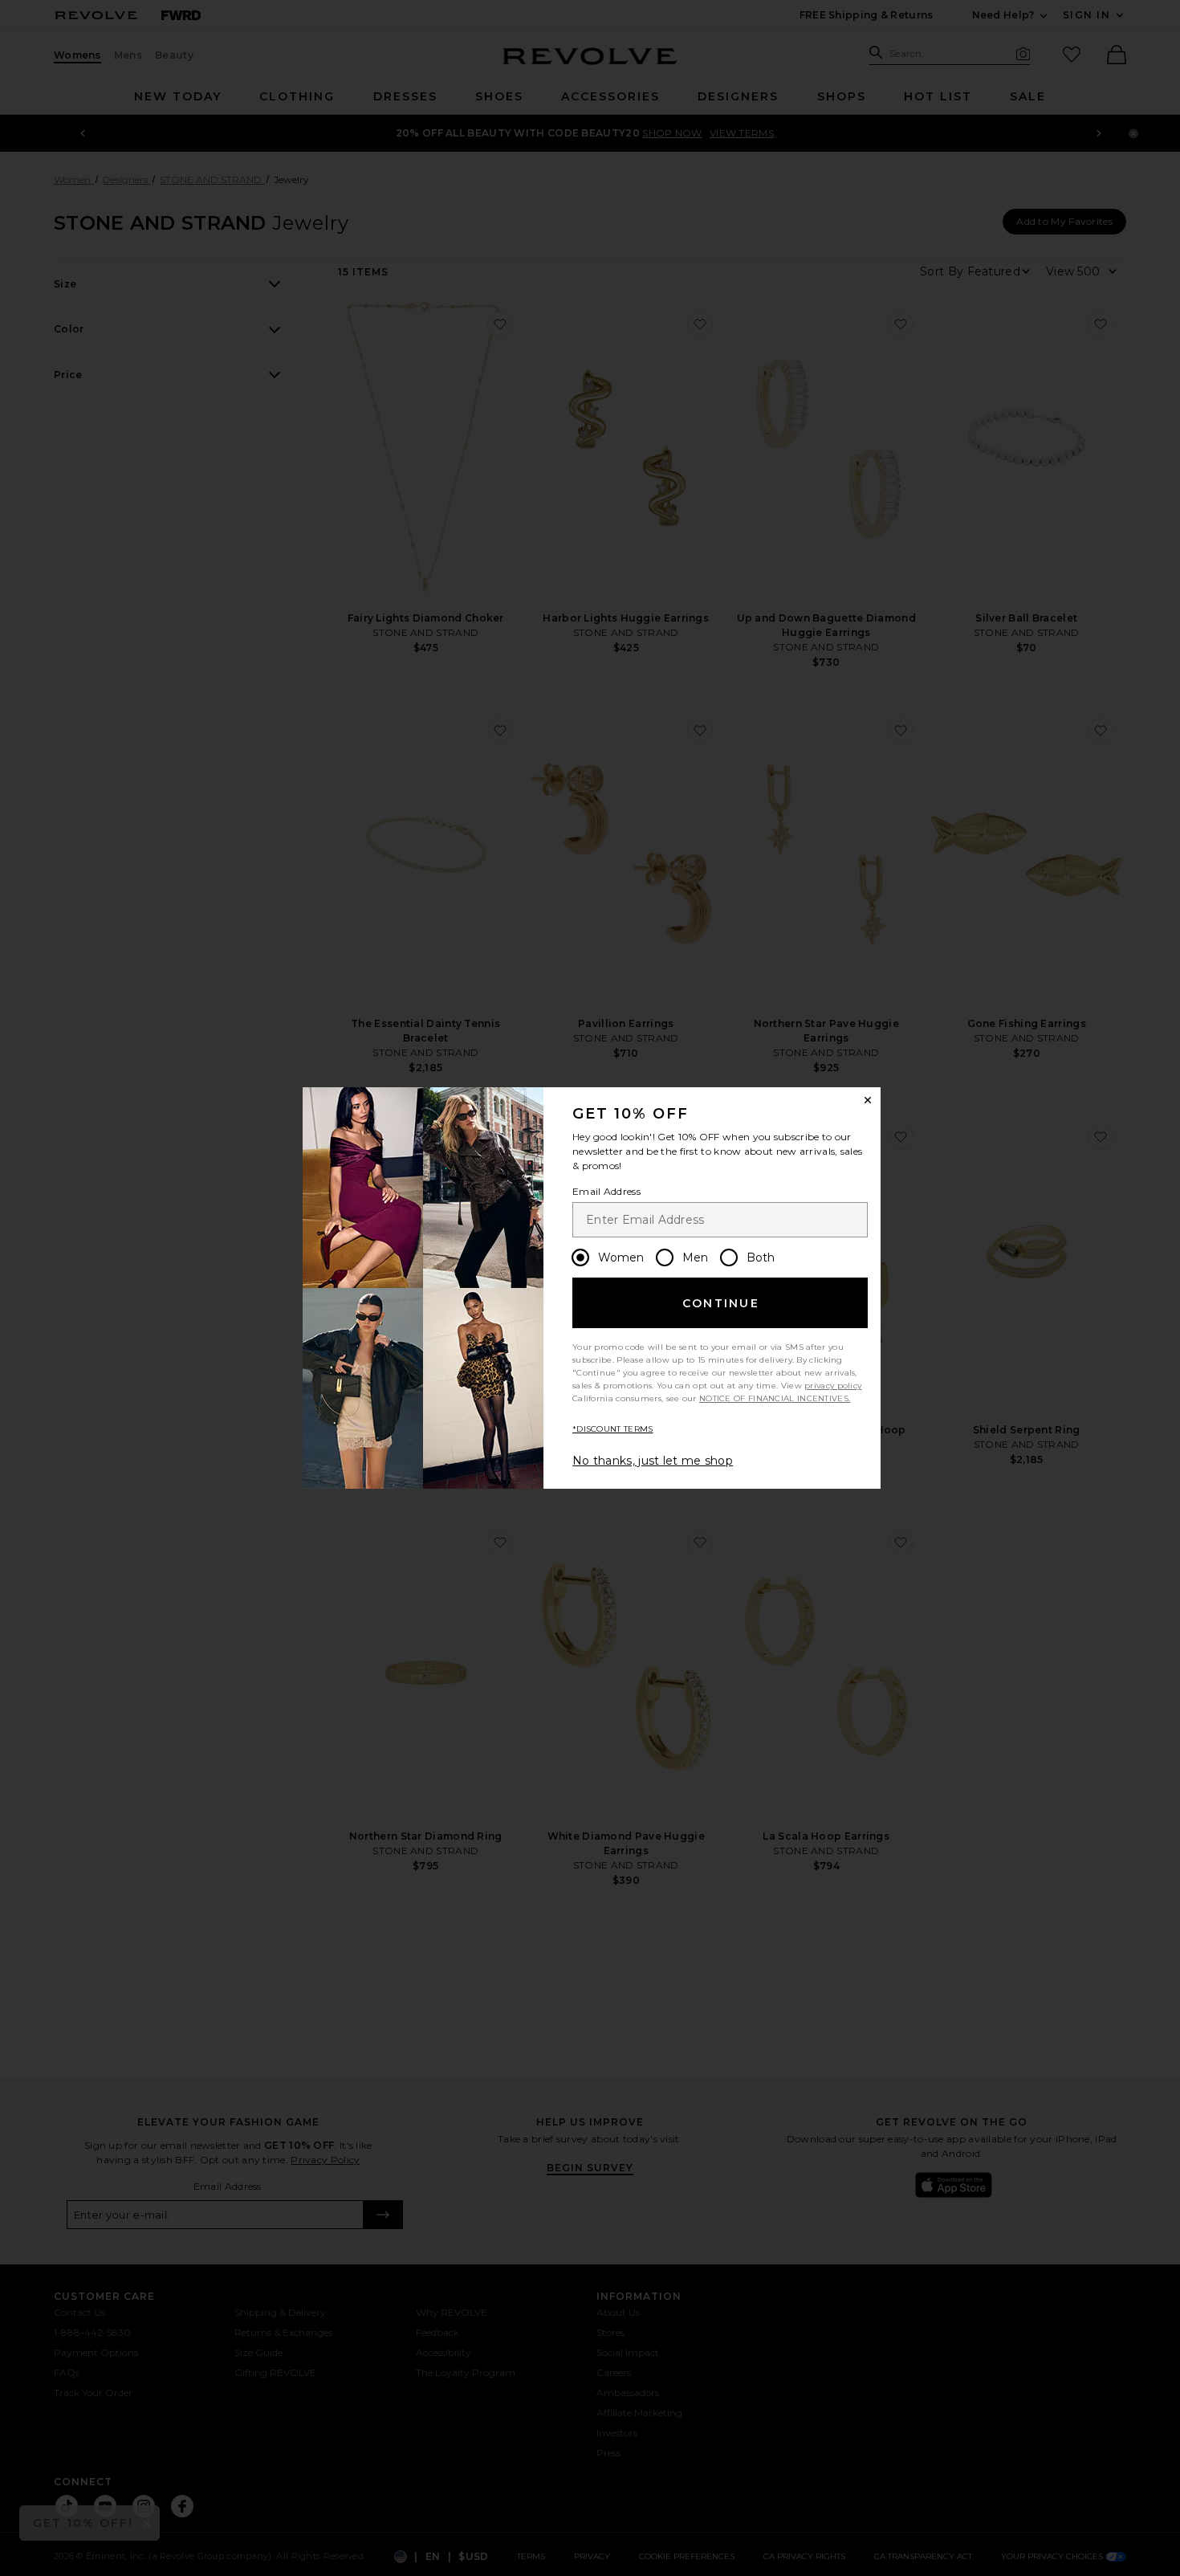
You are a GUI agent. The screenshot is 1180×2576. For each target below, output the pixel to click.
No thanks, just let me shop (653, 1461)
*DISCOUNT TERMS (613, 1429)
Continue (721, 1303)
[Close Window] (868, 1100)
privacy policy (833, 1386)
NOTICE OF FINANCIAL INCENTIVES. (775, 1398)
